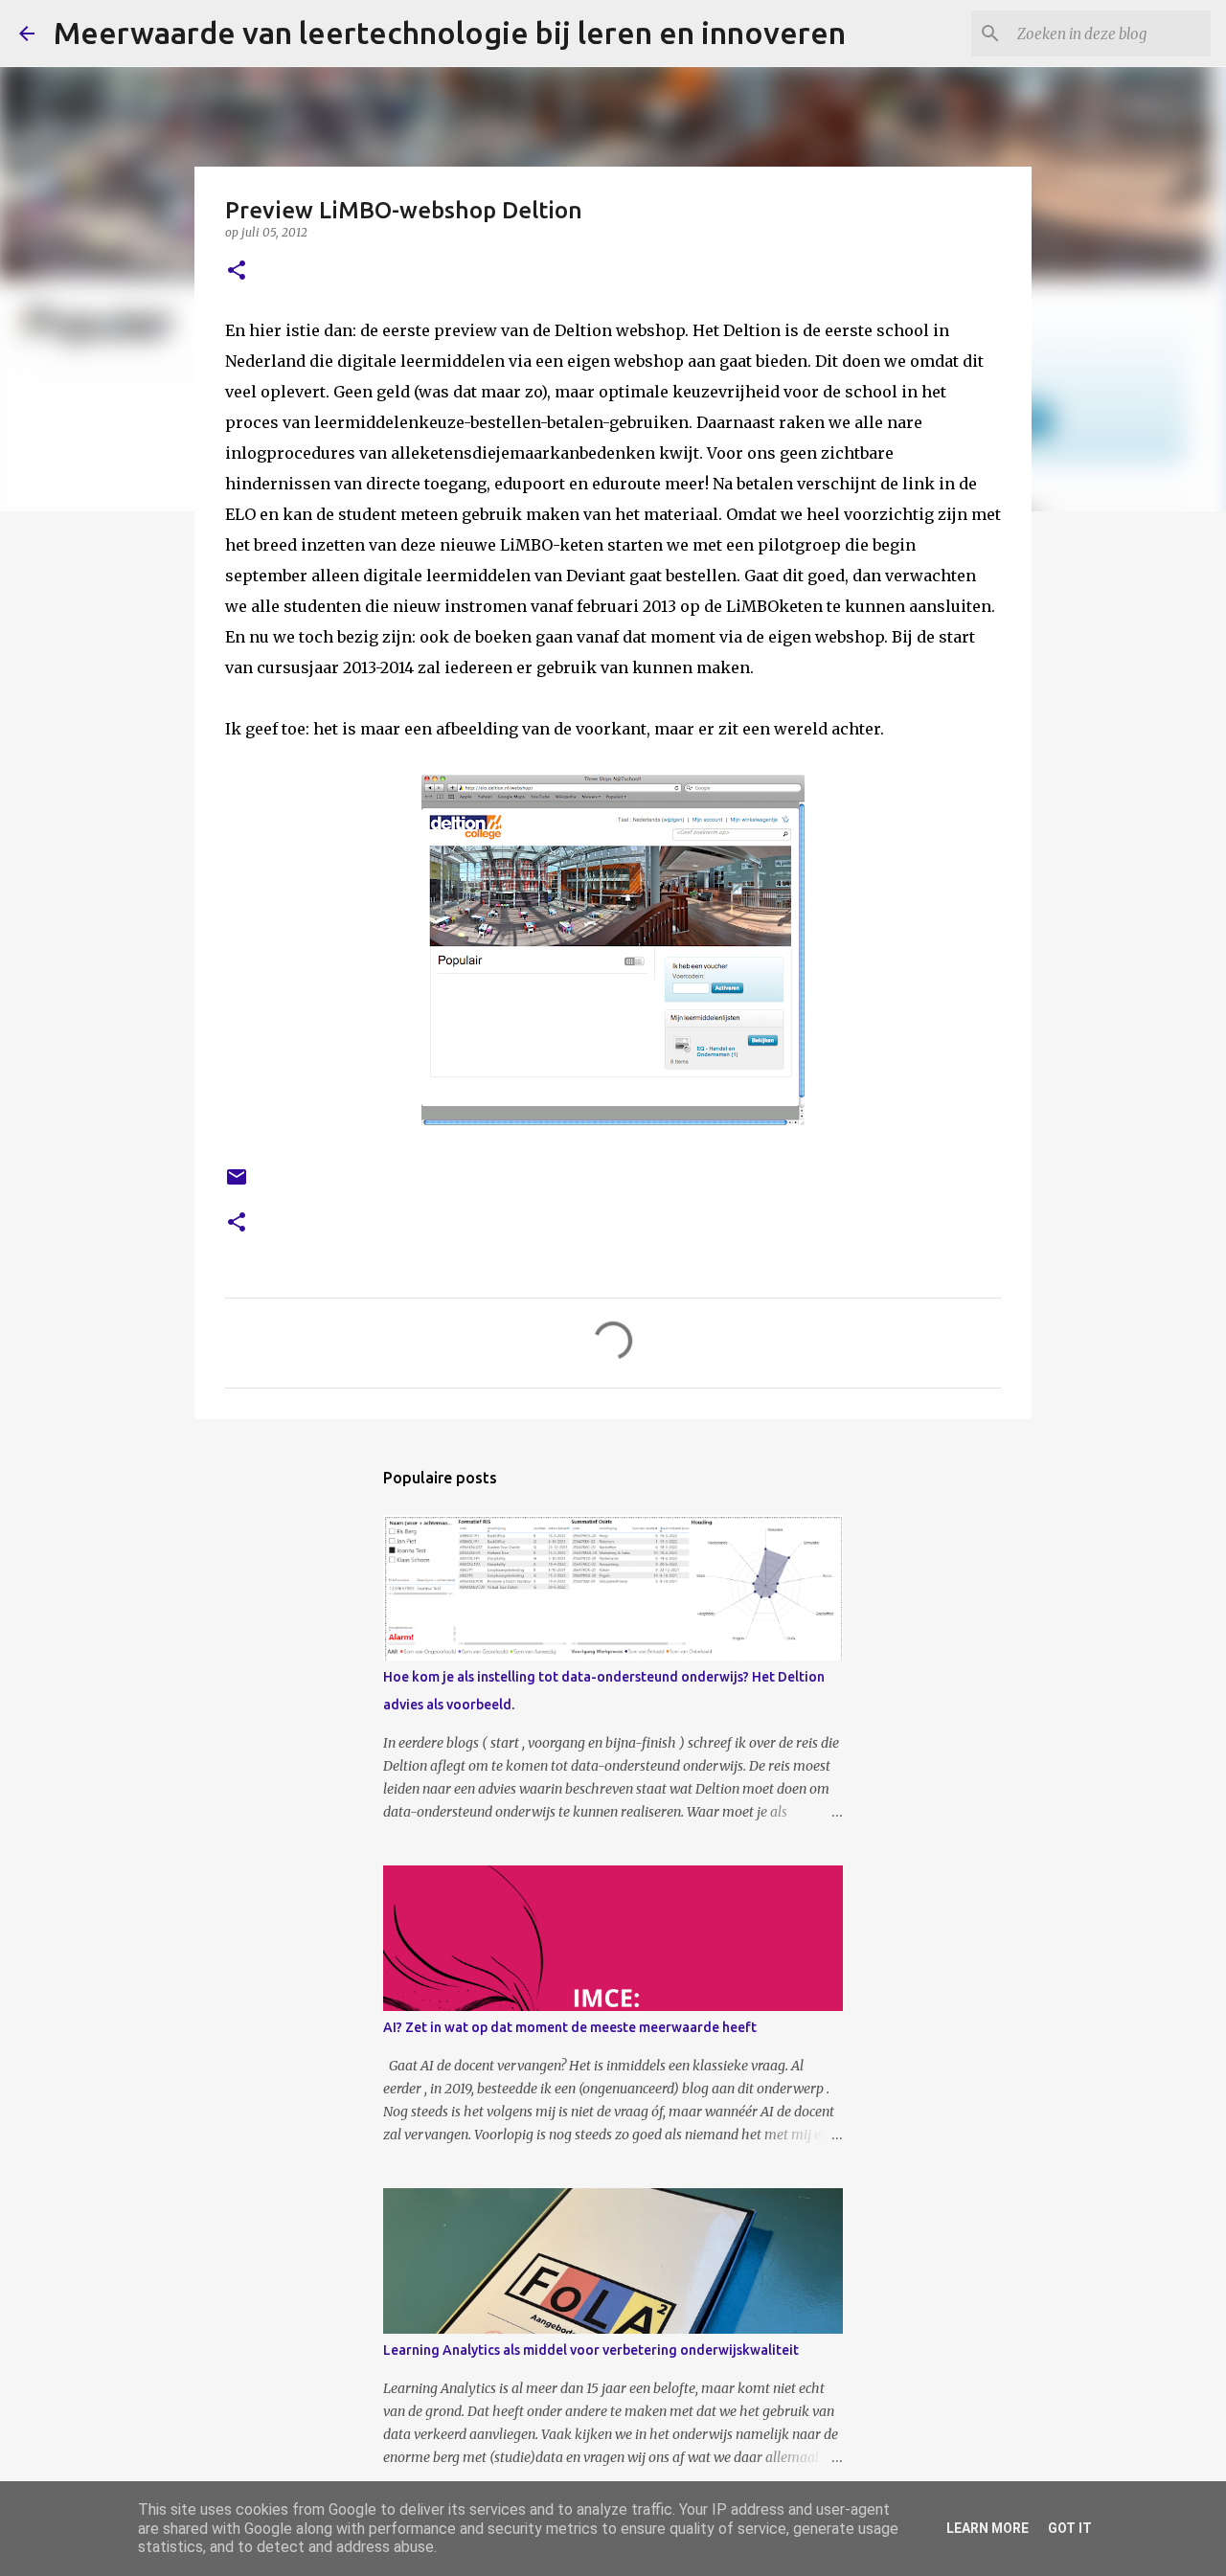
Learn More (988, 2528)
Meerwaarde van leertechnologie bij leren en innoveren (450, 33)
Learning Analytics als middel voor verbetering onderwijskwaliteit (591, 2350)
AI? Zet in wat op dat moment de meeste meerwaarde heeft (570, 2027)
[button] (237, 271)
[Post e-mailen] (237, 1184)
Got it (1070, 2528)
